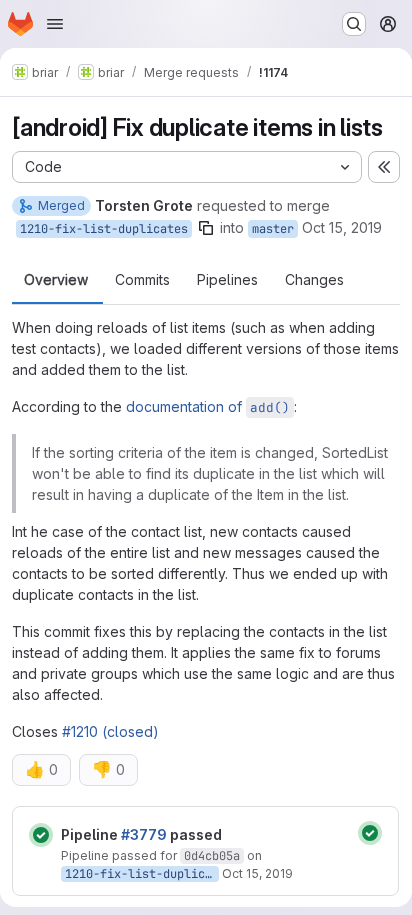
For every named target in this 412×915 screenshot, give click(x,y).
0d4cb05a (212, 856)
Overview (56, 280)
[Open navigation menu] (55, 24)
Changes (314, 280)
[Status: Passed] (41, 835)
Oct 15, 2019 (342, 227)
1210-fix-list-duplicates (104, 229)
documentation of (208, 406)
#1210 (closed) (110, 731)
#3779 (144, 834)
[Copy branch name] (206, 228)
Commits (142, 280)
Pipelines (227, 280)
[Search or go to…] (354, 24)
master (273, 229)
